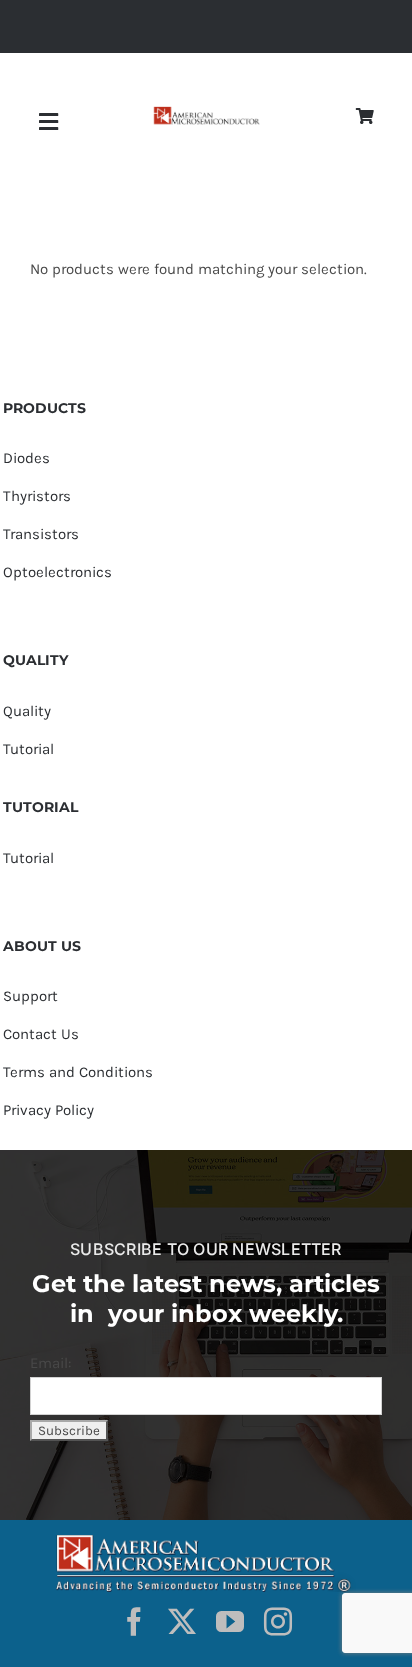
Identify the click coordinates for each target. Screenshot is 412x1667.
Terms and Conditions (78, 1072)
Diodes (26, 458)
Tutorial (28, 749)
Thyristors (37, 496)
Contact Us (41, 1034)
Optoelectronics (57, 572)
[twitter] (182, 1622)
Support (30, 996)
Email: (50, 1363)
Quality (27, 711)
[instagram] (278, 1622)
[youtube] (230, 1622)
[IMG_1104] (206, 113)
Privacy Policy (48, 1110)
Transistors (41, 534)
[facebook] (134, 1622)
